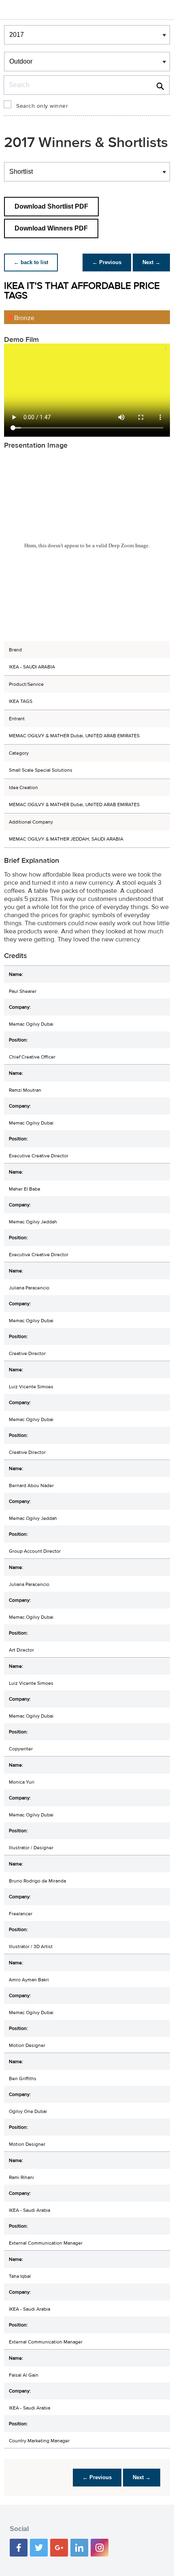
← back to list (31, 262)
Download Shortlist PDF (51, 206)
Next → (151, 262)
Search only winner (42, 106)
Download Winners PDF (51, 228)
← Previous (107, 262)
